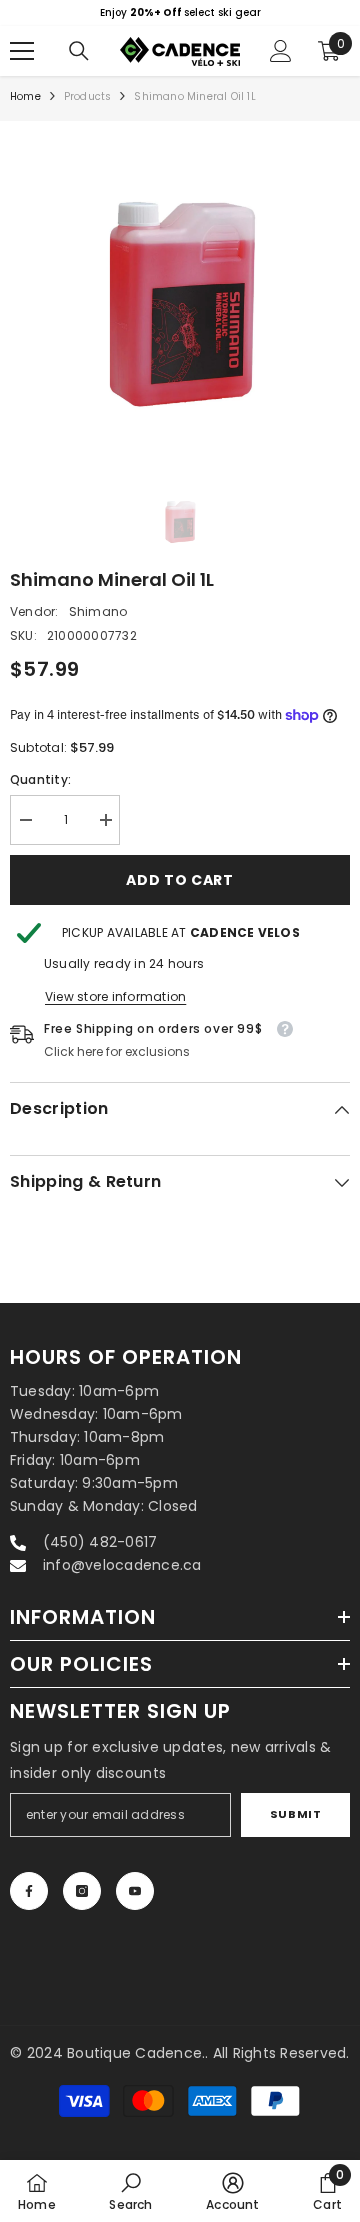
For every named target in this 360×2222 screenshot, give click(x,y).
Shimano (98, 611)
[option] (180, 13)
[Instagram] (82, 1891)
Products (88, 96)
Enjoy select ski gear (180, 12)
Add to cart (180, 880)
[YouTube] (135, 1891)
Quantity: (40, 779)
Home (25, 96)
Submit (295, 1814)
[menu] (22, 51)
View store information (115, 996)
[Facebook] (29, 1891)
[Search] (79, 51)
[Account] (281, 51)
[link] (130, 2191)
